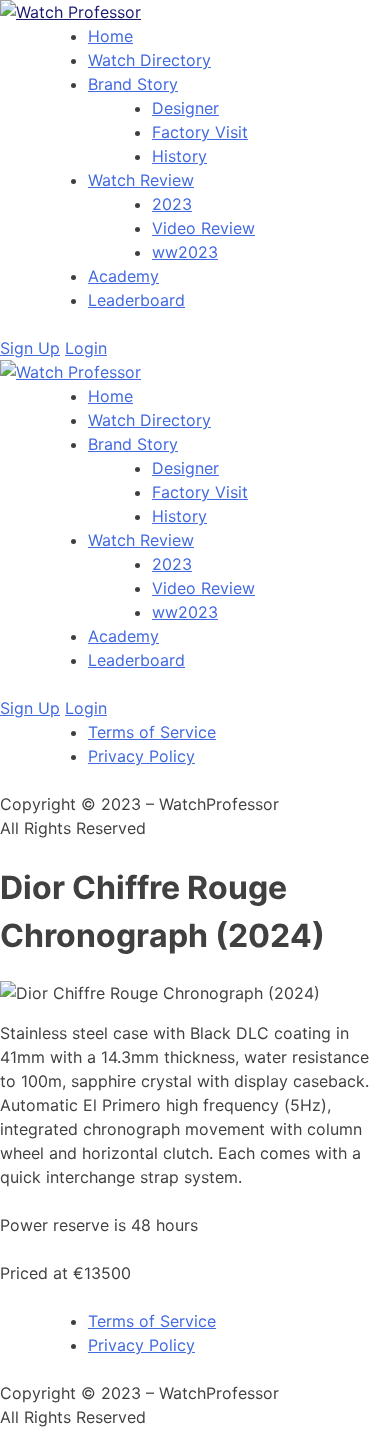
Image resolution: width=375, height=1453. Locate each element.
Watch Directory (149, 60)
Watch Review (141, 180)
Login (86, 348)
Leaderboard (136, 300)
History (179, 156)
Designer (185, 108)
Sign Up (30, 348)
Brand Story (133, 84)
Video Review (203, 228)
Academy (123, 276)
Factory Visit (200, 132)
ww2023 (185, 252)
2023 (172, 204)
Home (110, 36)
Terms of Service (152, 732)
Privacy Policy (141, 756)
